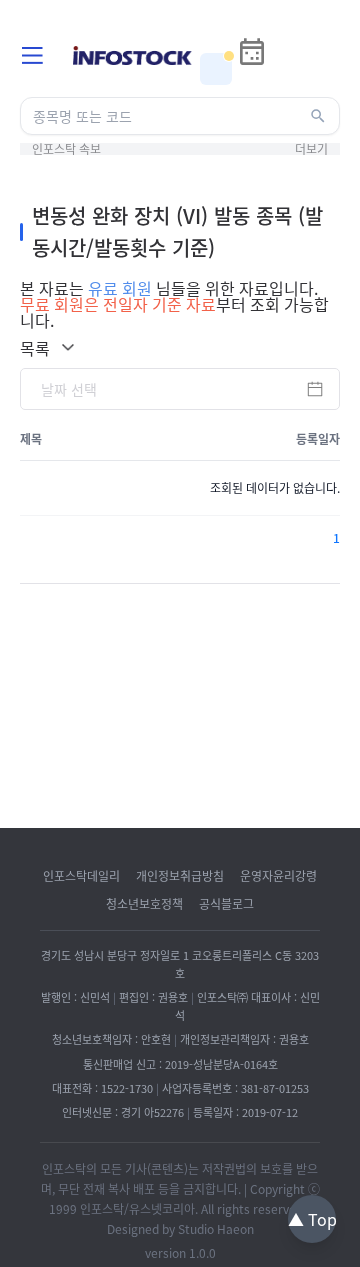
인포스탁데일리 (81, 876)
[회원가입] (324, 69)
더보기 (311, 149)
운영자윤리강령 (278, 876)
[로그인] (288, 69)
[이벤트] (216, 69)
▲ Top (312, 1219)
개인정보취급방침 (180, 876)
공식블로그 (226, 904)
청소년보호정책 (144, 904)
